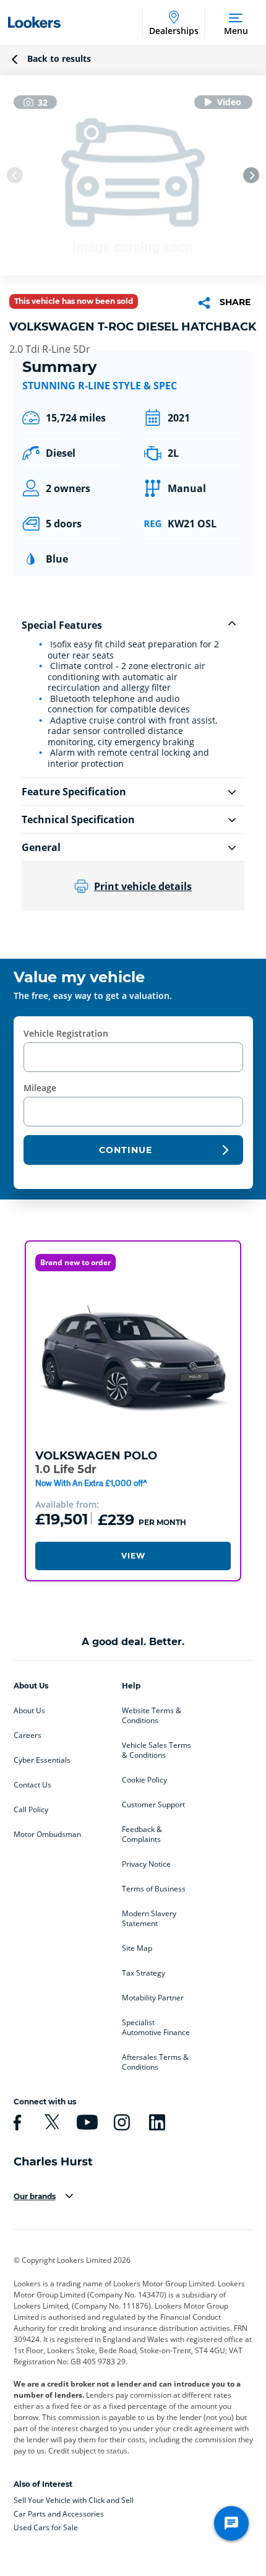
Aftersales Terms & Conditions (155, 2062)
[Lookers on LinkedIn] (155, 2122)
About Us (29, 1711)
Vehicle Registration (66, 1033)
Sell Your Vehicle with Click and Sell (74, 2500)
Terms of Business (154, 1889)
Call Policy (31, 1810)
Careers (28, 1735)
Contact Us (32, 1785)
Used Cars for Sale (46, 2527)
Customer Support (153, 1805)
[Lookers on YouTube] (85, 2122)
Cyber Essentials (42, 1760)
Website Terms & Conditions (152, 1716)
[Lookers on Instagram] (120, 2122)
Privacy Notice (146, 1864)
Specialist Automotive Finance (156, 2028)
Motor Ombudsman (47, 1835)
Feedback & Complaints (142, 1835)
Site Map (137, 1948)
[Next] (251, 175)
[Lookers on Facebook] (15, 2122)
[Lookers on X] (50, 2122)
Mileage (40, 1088)
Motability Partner (153, 1998)
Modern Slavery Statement (149, 1919)
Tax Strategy (144, 1973)
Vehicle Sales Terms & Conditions (157, 1750)
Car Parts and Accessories (59, 2514)
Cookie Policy (144, 1780)
